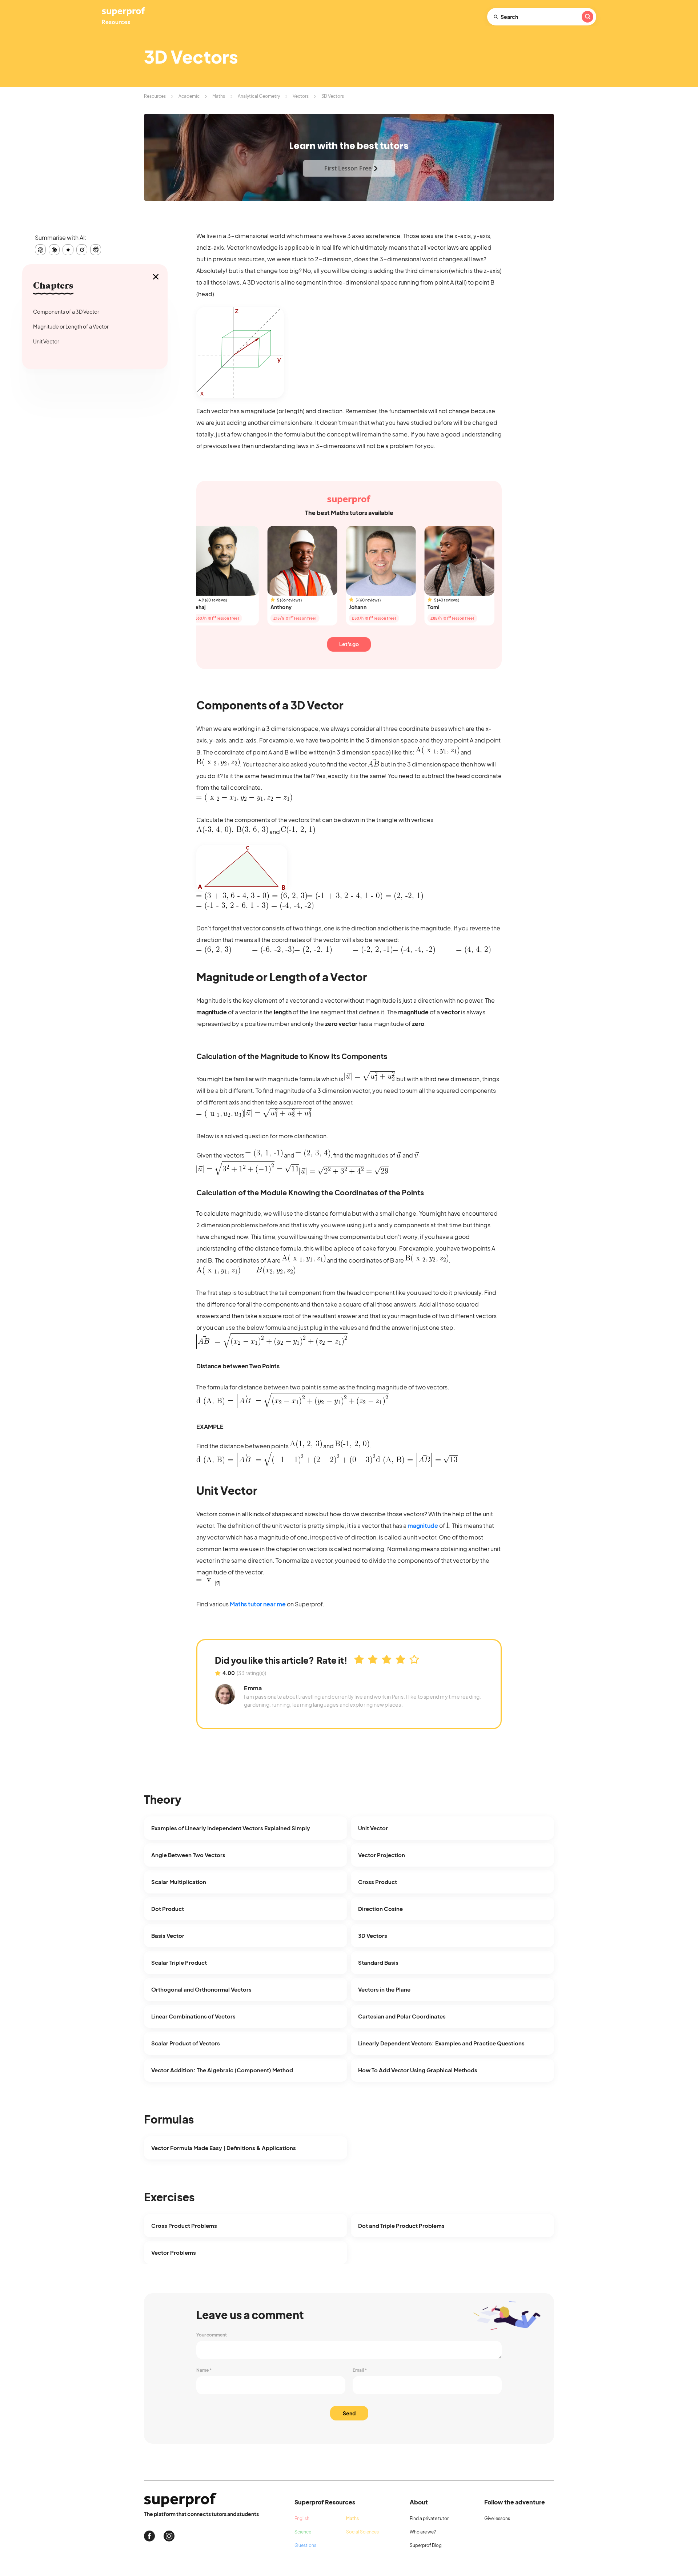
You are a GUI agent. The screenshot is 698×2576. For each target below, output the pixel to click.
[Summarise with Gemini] (68, 250)
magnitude (423, 1526)
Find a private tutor (429, 2518)
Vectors (301, 96)
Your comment (212, 2335)
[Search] (587, 17)
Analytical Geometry (259, 96)
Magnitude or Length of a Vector (71, 326)
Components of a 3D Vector (66, 311)
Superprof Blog (426, 2545)
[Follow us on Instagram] (169, 2536)
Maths (219, 96)
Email (360, 2370)
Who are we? (423, 2532)
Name (204, 2370)
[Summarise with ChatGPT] (40, 250)
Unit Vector (46, 341)
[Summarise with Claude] (54, 250)
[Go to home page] (124, 17)
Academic (189, 96)
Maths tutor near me (258, 1604)
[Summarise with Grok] (82, 250)
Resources (155, 96)
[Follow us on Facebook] (149, 2536)
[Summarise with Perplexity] (96, 250)
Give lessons (497, 2518)
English (302, 2518)
